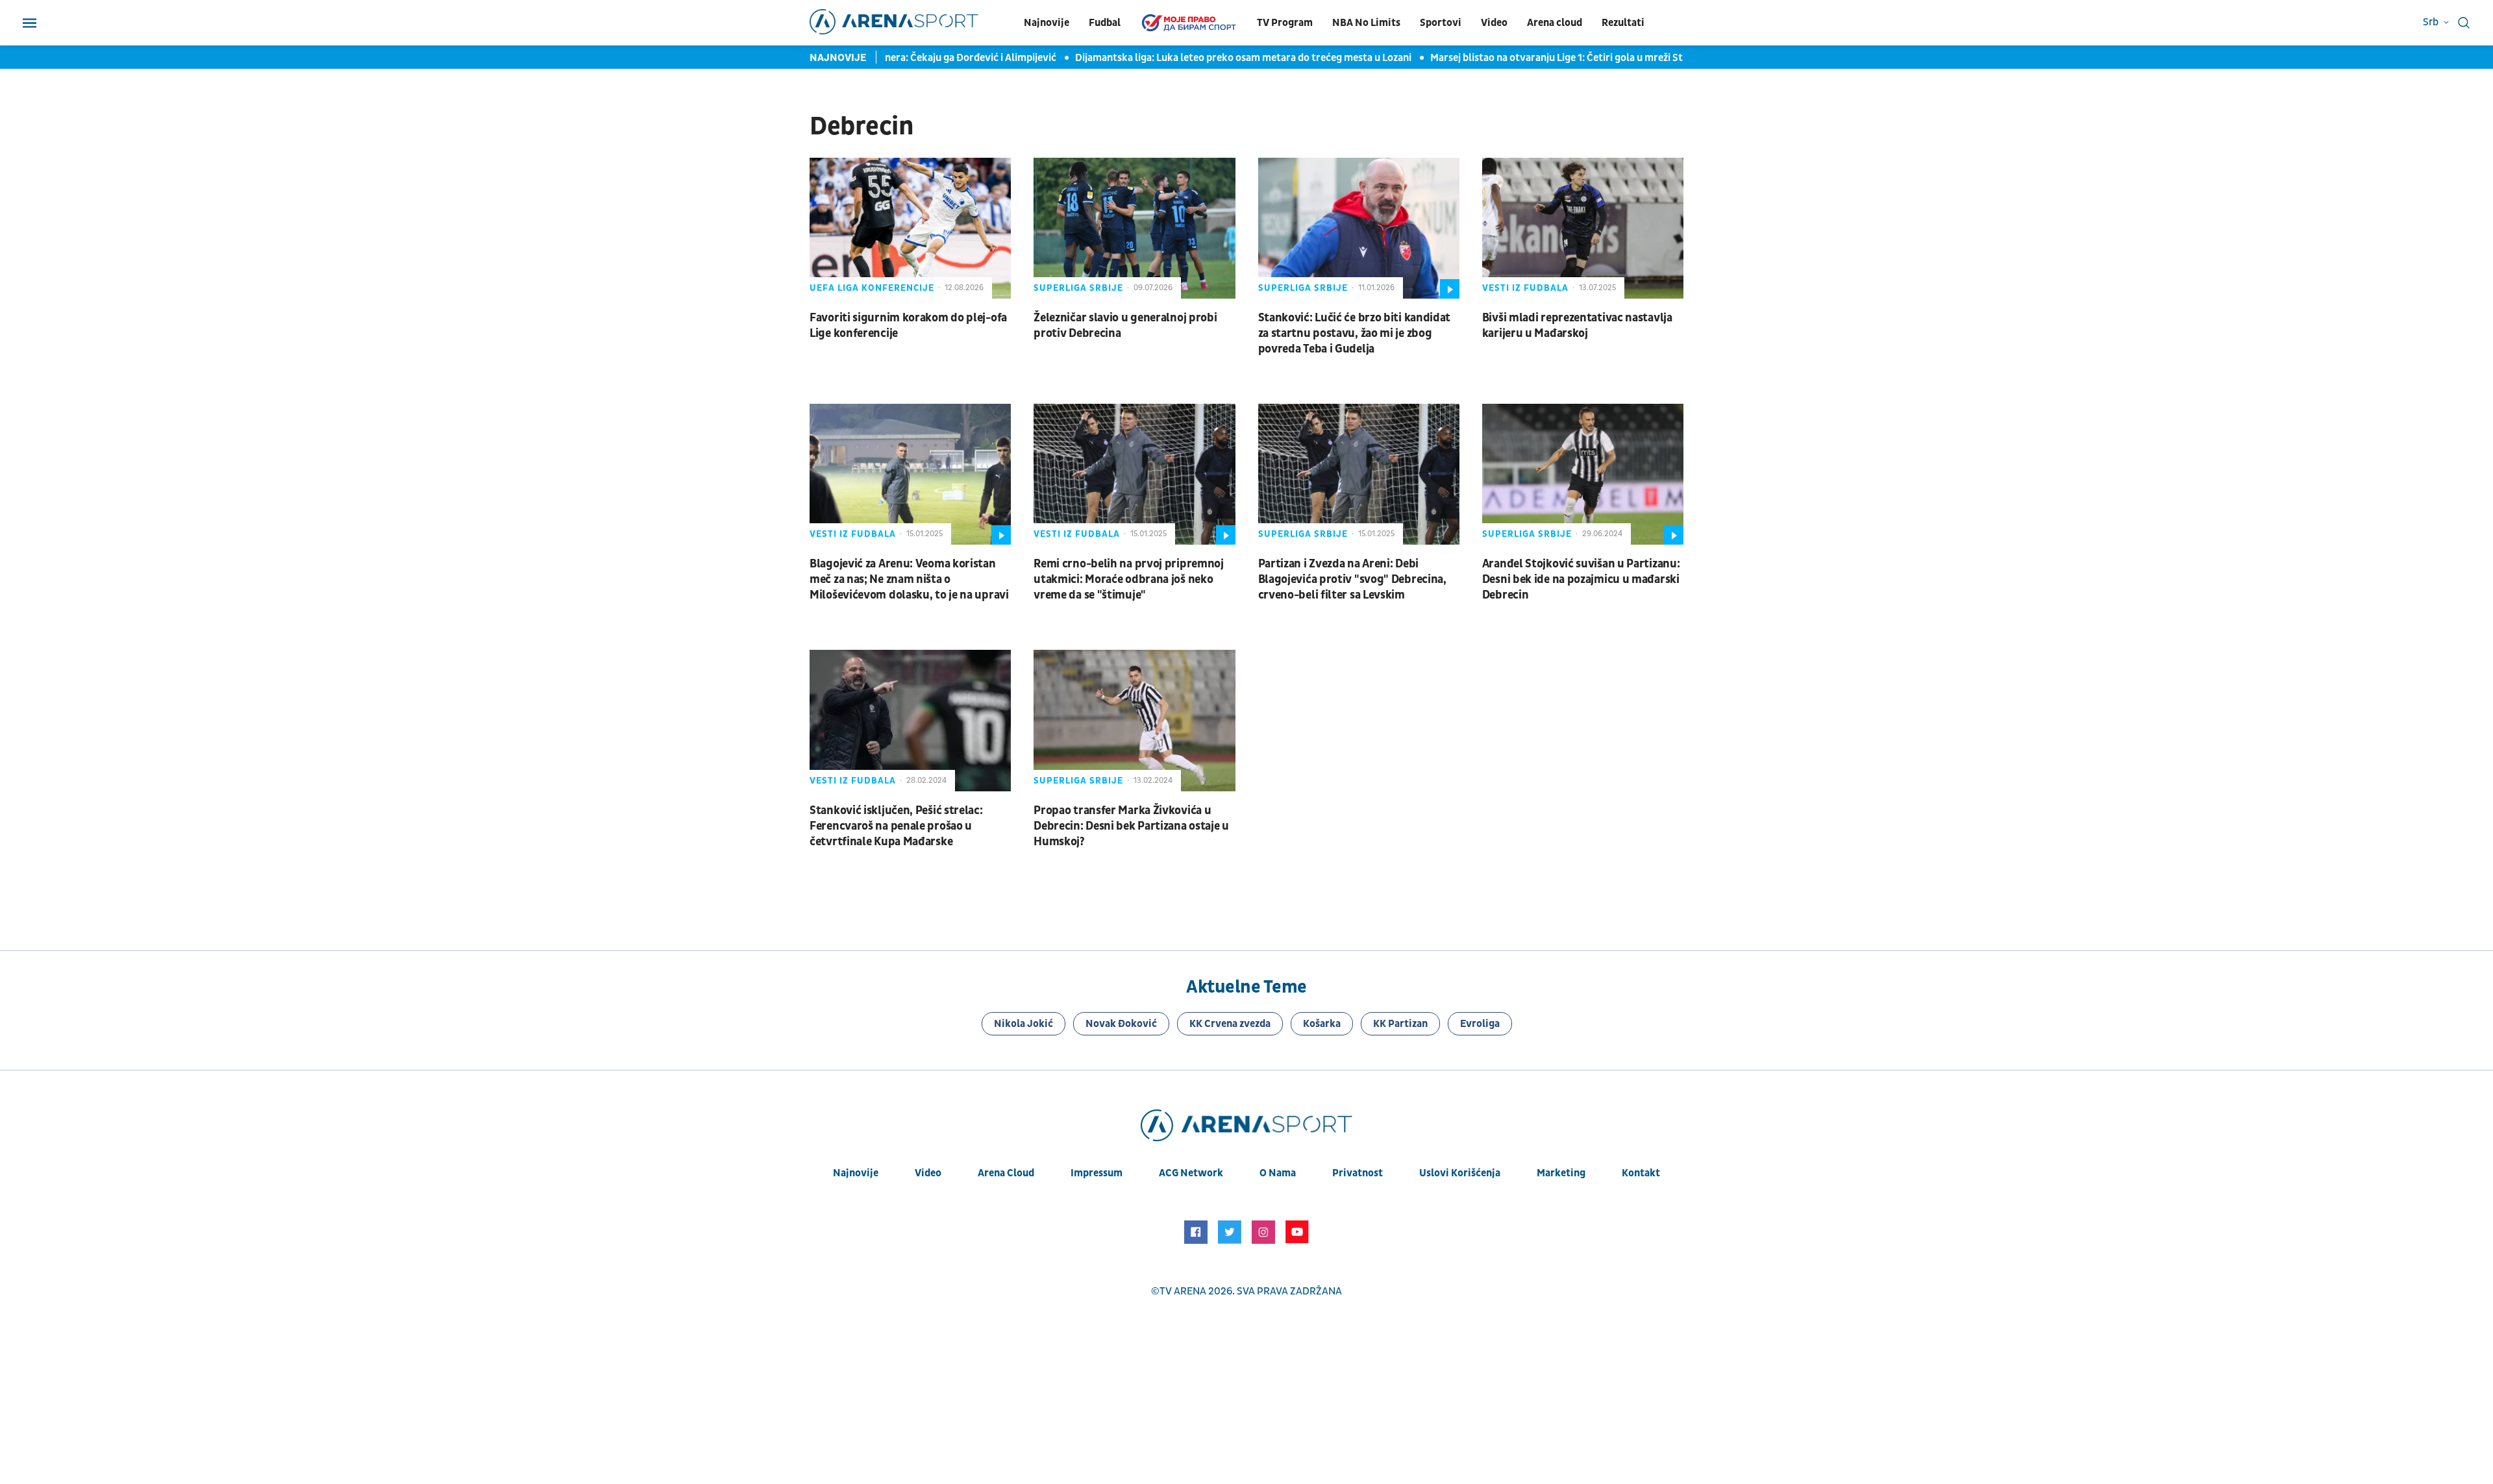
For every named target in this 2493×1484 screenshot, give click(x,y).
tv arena (1183, 1291)
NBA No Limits (1366, 23)
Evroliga (1480, 1024)
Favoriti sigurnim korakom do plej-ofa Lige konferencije (908, 326)
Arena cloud (1555, 23)
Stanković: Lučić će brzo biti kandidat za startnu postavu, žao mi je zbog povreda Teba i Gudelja (1355, 333)
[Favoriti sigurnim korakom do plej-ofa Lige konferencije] (910, 228)
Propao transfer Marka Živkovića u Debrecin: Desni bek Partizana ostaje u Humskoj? (1131, 826)
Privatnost (1358, 1173)
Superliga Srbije (1078, 288)
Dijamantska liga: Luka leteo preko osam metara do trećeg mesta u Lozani (1213, 58)
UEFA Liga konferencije (872, 288)
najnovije (856, 1173)
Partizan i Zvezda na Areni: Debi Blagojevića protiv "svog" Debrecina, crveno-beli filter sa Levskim (1352, 579)
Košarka (1322, 1024)
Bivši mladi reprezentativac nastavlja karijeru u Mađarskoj (1577, 326)
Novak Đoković (1121, 1024)
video (928, 1173)
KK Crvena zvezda (1230, 1024)
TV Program (1285, 23)
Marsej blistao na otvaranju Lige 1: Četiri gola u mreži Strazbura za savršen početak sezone (1605, 58)
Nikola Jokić (1023, 1024)
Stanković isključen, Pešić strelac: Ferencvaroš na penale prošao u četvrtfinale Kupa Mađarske (896, 826)
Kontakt (1641, 1173)
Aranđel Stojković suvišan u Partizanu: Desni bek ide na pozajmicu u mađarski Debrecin (1581, 579)
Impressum (1097, 1173)
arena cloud (1006, 1173)
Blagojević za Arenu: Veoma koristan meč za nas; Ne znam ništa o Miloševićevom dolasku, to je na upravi (909, 579)
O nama (1278, 1173)
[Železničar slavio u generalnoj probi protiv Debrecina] (1134, 228)
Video (1494, 23)
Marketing (1561, 1173)
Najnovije (1047, 23)
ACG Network (1191, 1173)
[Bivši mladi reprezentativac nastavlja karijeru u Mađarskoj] (1583, 228)
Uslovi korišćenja (1460, 1173)
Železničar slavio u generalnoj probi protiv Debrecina (1125, 326)
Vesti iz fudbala (1525, 288)
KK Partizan (1400, 1024)
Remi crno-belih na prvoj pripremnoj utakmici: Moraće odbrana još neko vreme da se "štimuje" (1129, 579)
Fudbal (1105, 23)
